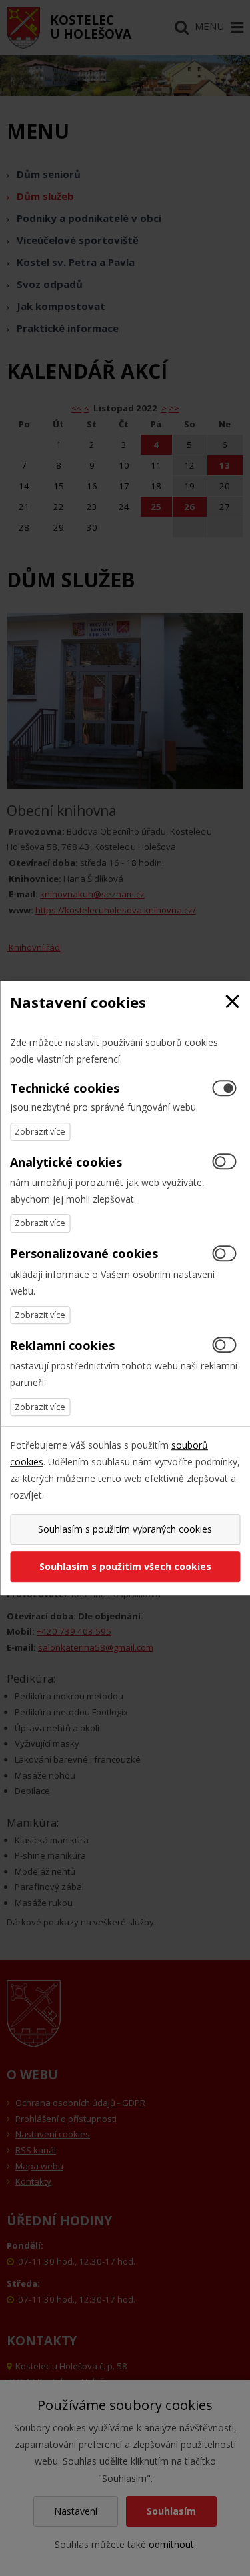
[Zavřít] (232, 1002)
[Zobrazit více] (40, 1132)
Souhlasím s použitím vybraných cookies (125, 1529)
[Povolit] (224, 1162)
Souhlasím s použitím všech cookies (125, 1566)
